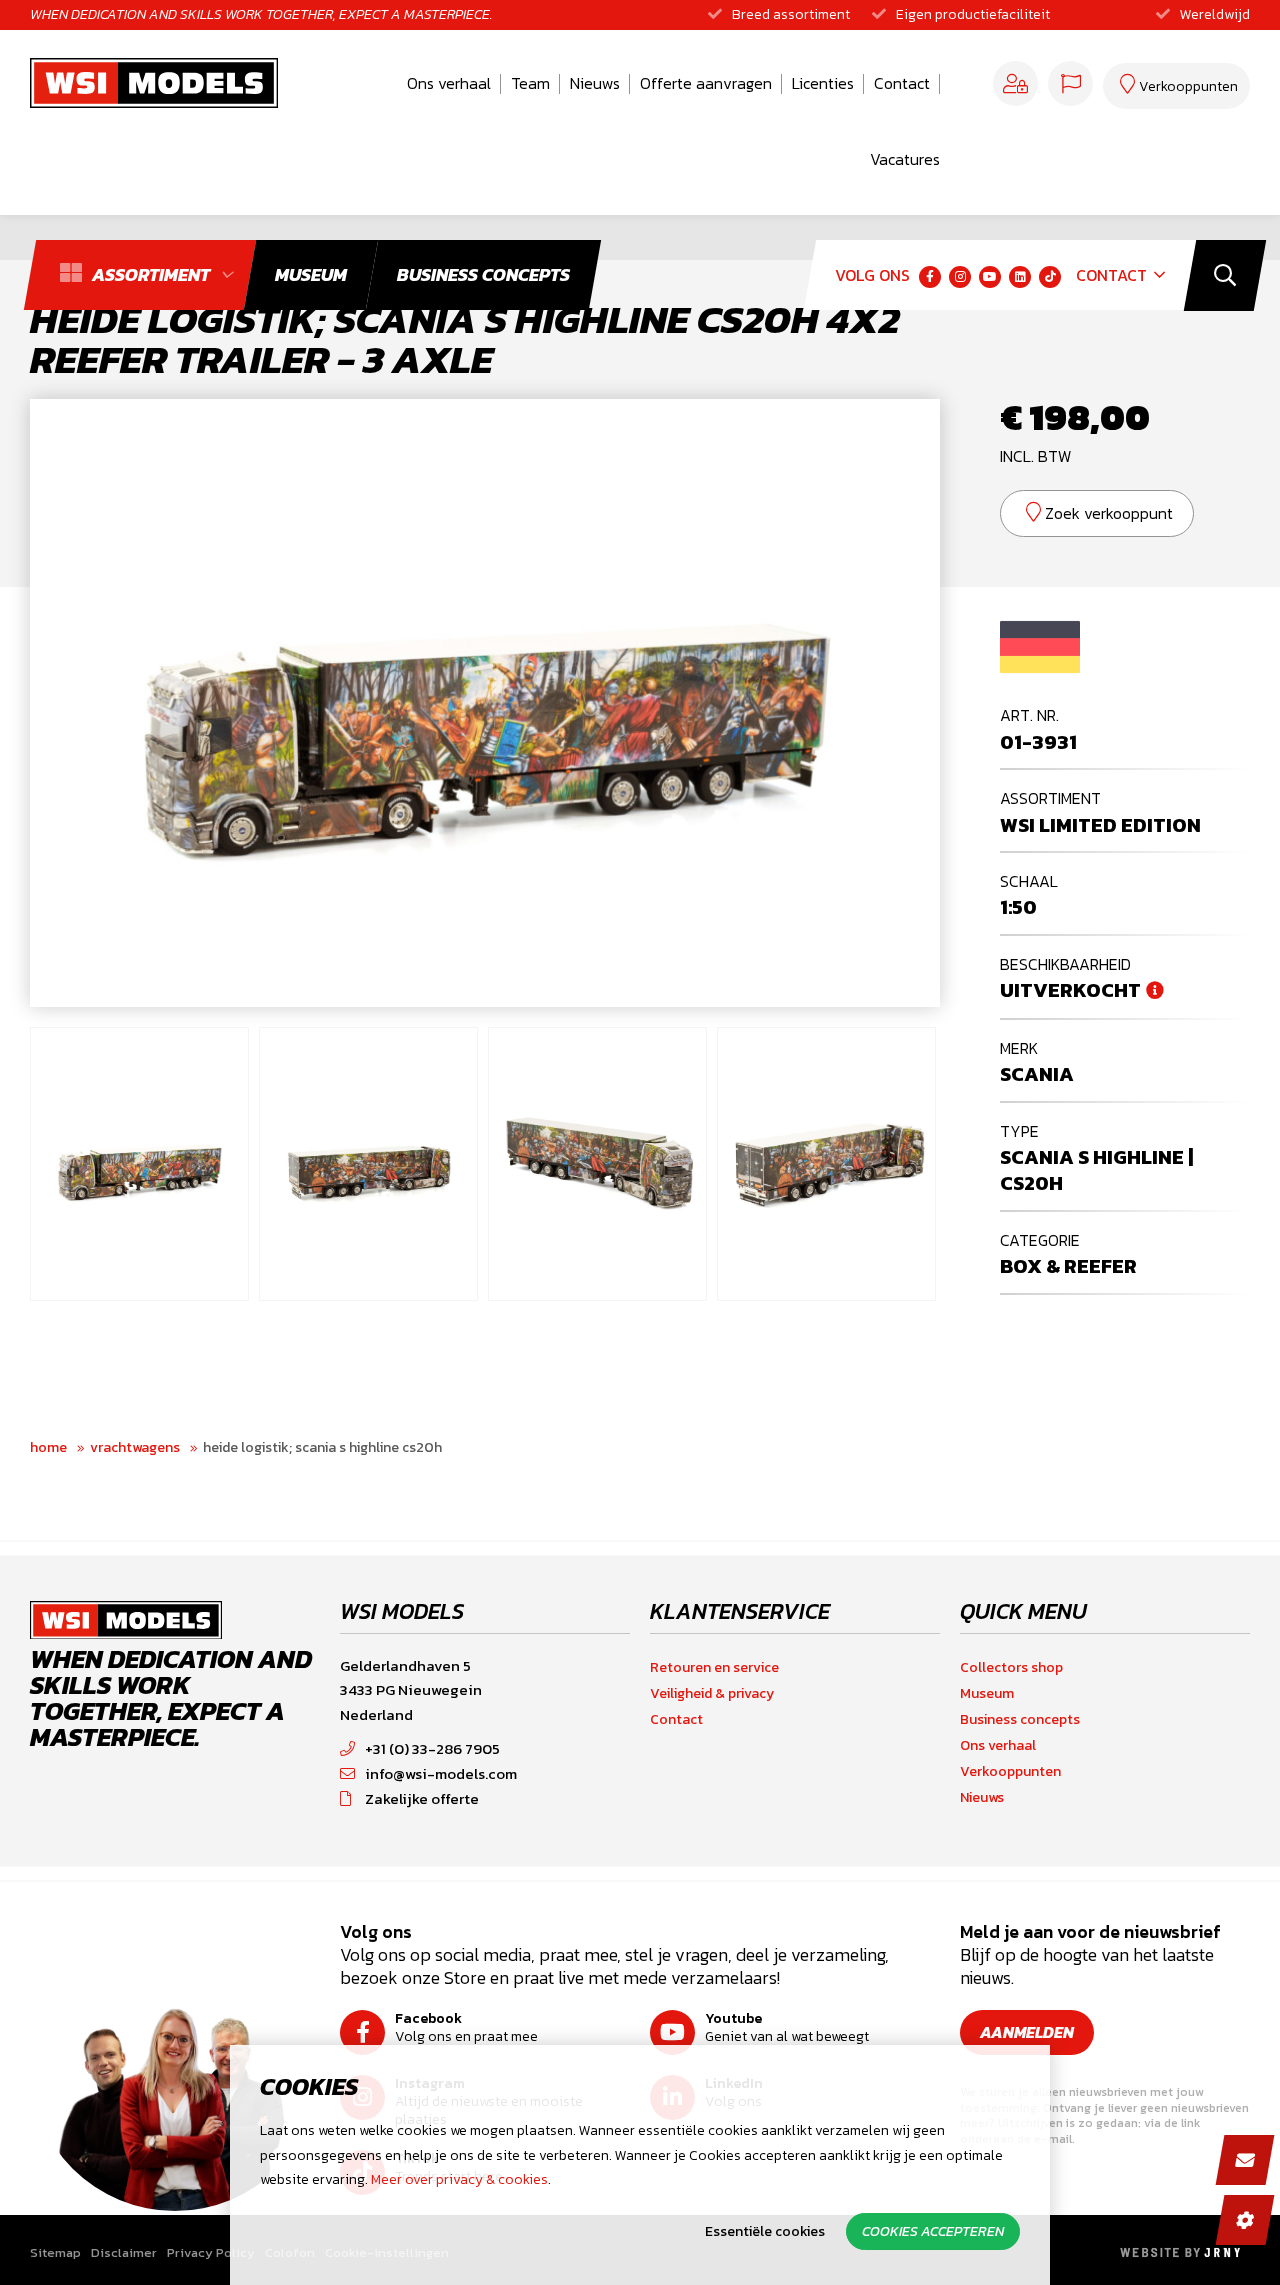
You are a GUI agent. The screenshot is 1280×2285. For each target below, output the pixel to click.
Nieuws (595, 83)
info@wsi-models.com (441, 1773)
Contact (902, 83)
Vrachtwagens (135, 1447)
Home (48, 1447)
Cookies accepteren (933, 2231)
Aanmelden (1027, 2032)
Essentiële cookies (765, 2231)
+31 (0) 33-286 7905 (432, 1748)
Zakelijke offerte (422, 1798)
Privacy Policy (211, 2252)
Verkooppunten (1010, 1771)
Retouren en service (714, 1667)
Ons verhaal (449, 83)
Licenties (823, 83)
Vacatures (905, 159)
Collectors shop (1011, 1667)
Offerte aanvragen (706, 83)
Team (530, 83)
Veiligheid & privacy (712, 1693)
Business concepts (1020, 1719)
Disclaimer (124, 2252)
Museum (987, 1693)
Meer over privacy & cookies (459, 2179)
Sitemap (55, 2252)
